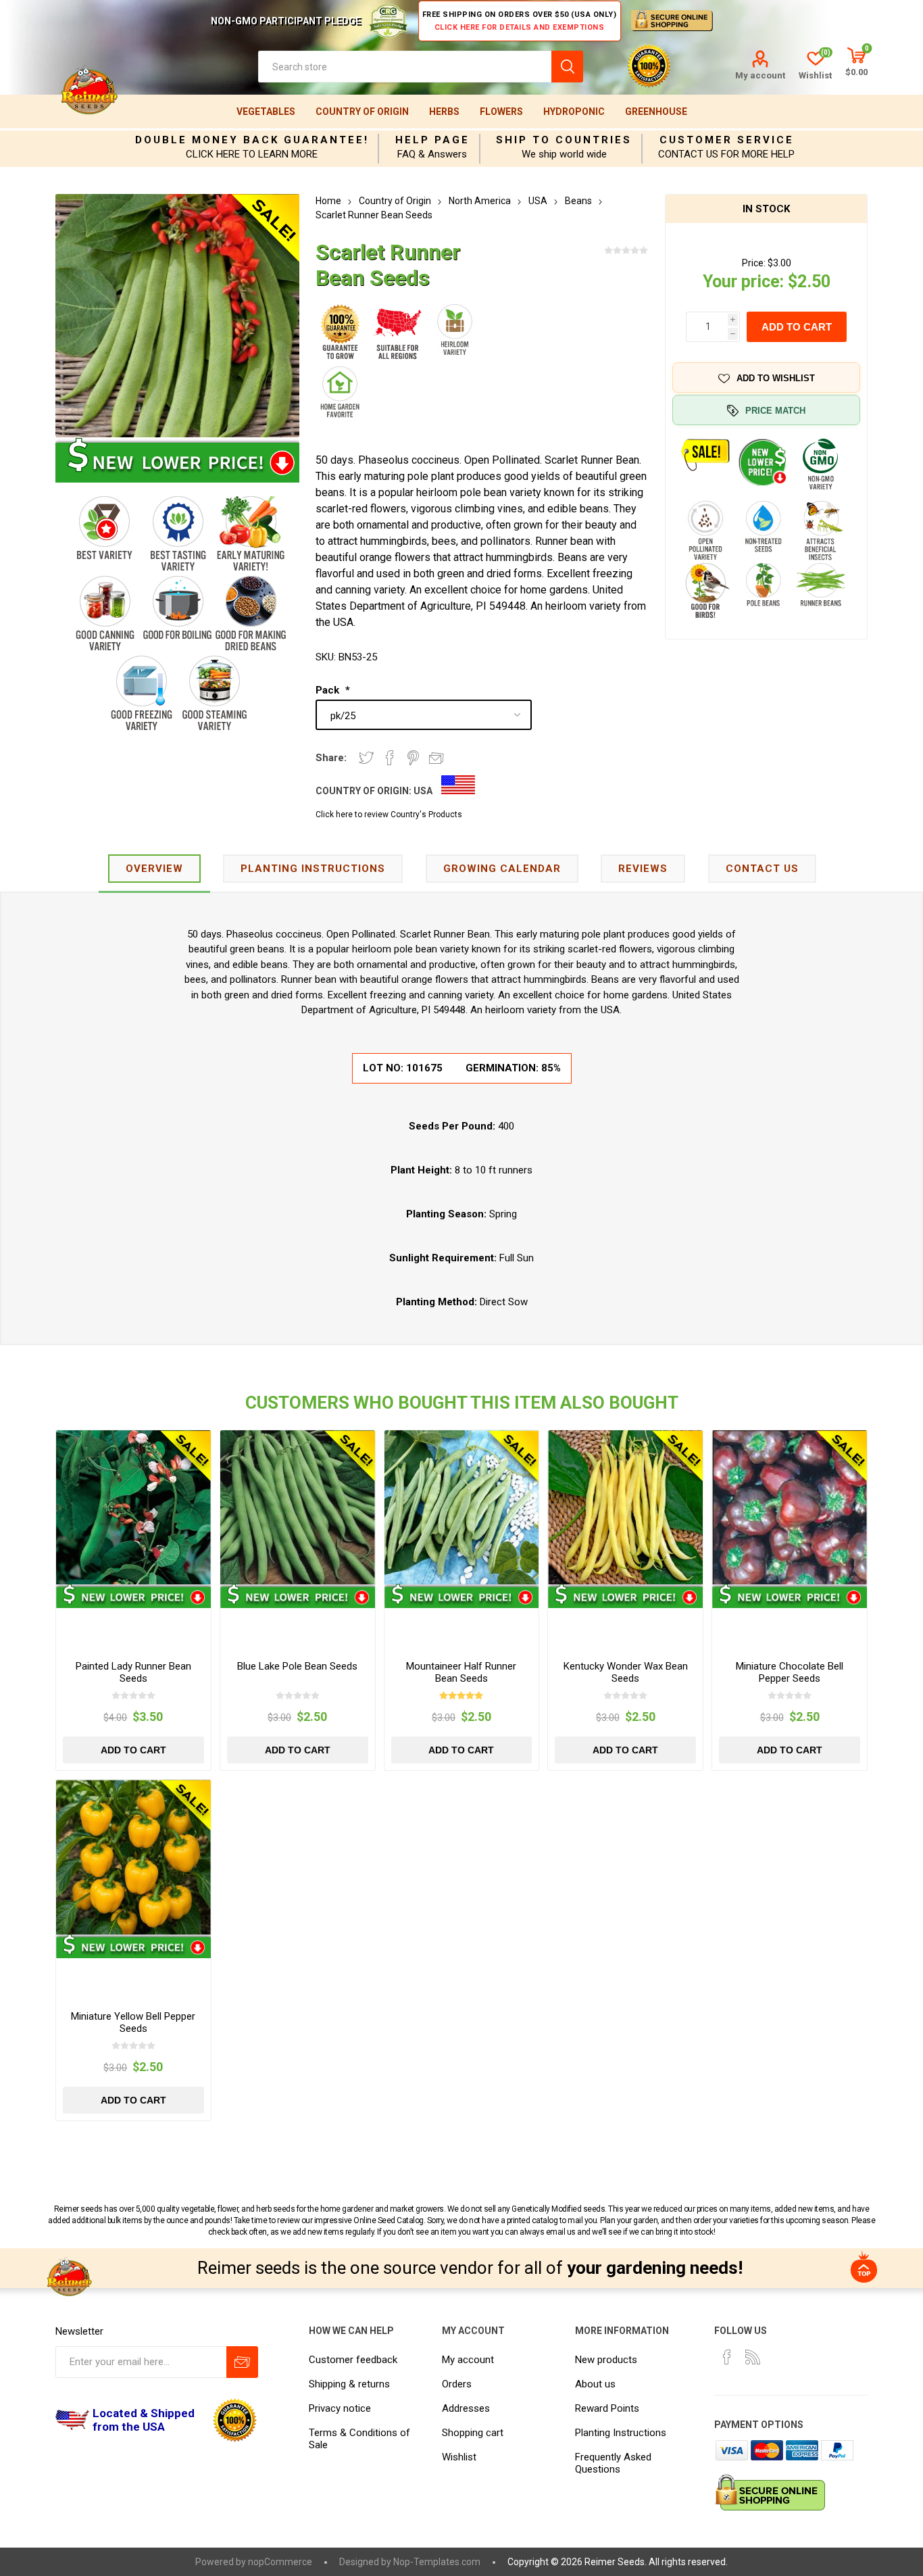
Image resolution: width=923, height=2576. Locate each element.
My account (760, 75)
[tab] (154, 870)
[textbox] (405, 67)
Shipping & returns (349, 2384)
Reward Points (607, 2408)
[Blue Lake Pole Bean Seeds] (298, 1508)
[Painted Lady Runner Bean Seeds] (133, 1508)
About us (595, 2384)
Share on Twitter (366, 758)
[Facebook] (727, 2357)
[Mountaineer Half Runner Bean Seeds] (462, 1508)
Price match (775, 411)
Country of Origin (362, 112)
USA (423, 791)
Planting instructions (313, 869)
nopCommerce (280, 2562)
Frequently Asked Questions (613, 2463)
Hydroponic (574, 112)
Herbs (444, 112)
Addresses (466, 2408)
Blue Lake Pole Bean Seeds (297, 1666)
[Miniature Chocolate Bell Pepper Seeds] (790, 1508)
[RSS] (753, 2357)
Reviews (643, 869)
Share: (331, 758)
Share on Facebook (390, 758)
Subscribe (242, 2362)
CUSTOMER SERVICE (727, 140)
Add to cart (797, 327)
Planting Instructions (621, 2433)
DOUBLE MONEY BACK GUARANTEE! (252, 140)
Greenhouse (656, 112)
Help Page (432, 140)
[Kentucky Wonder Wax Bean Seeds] (625, 1508)
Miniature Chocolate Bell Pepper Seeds (790, 1672)
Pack (329, 690)
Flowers (501, 112)
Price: (754, 263)
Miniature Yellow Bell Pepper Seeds (133, 2022)
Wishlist (459, 2457)
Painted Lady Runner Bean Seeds (133, 1672)
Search (567, 67)
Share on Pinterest (413, 758)
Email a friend (436, 758)
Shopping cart (473, 2433)
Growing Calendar (502, 869)
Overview (154, 869)
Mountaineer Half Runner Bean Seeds (461, 1672)
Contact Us (762, 869)
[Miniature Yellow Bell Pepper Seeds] (133, 1857)
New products (606, 2360)
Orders (457, 2384)
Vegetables (266, 112)
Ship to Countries (564, 140)
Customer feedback (353, 2360)
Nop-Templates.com (437, 2562)
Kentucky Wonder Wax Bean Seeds (626, 1672)
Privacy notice (340, 2408)
